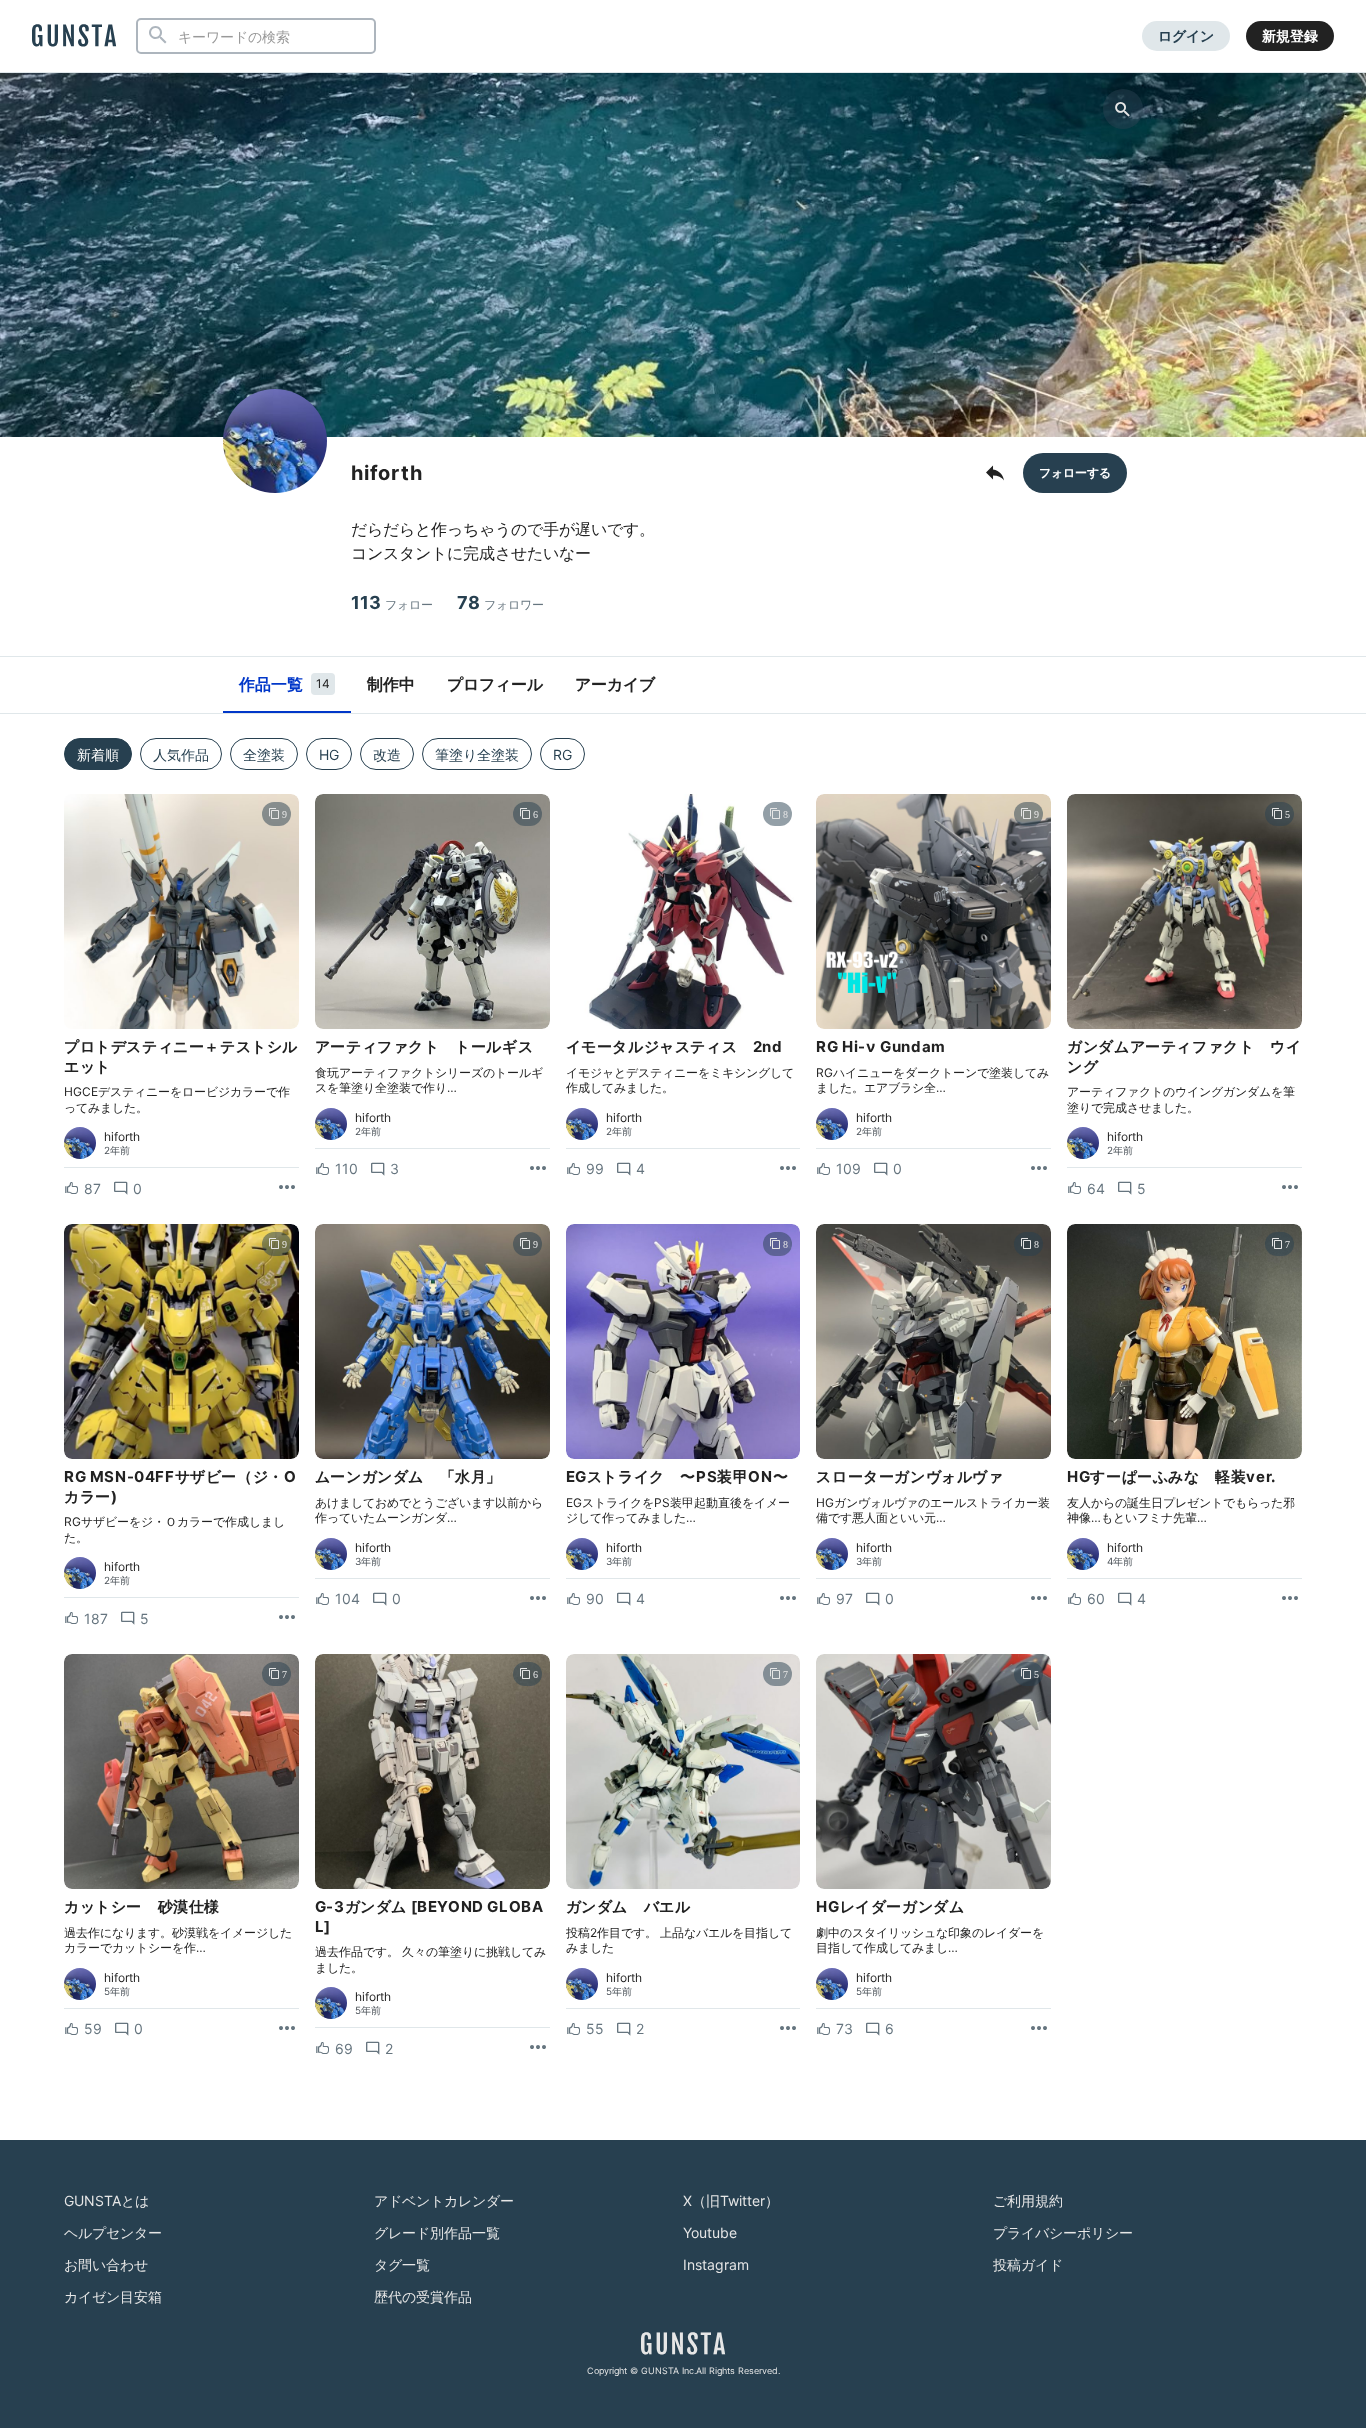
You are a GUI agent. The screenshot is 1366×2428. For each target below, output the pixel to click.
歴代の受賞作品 (423, 2296)
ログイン (1186, 35)
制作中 (391, 684)
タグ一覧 (402, 2264)
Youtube (710, 2232)
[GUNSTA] (74, 37)
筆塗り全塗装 (477, 754)
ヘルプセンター (113, 2232)
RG (562, 754)
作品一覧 (284, 684)
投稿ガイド (1028, 2264)
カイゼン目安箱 (113, 2296)
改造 (387, 754)
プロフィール (495, 684)
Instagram (716, 2264)
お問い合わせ (106, 2264)
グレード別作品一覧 (437, 2232)
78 (500, 602)
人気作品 (181, 754)
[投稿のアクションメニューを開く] (287, 1188)
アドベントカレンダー (444, 2200)
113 (392, 602)
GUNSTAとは (106, 2200)
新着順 (98, 754)
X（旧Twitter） (731, 2200)
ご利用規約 (1028, 2200)
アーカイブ (615, 684)
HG (329, 754)
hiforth (122, 1137)
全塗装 (264, 754)
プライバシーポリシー (1063, 2232)
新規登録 (1290, 35)
